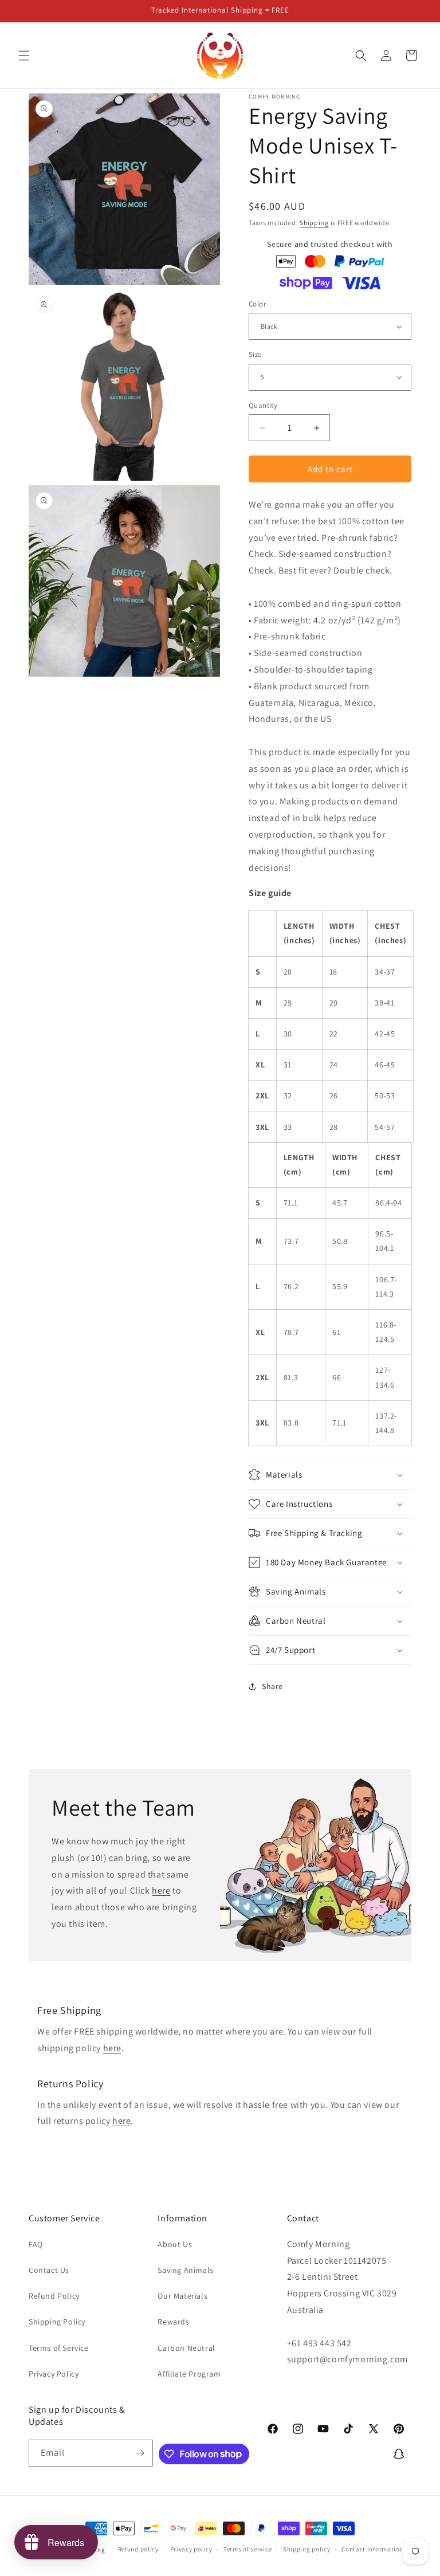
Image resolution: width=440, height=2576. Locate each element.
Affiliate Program (189, 2374)
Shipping (314, 223)
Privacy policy (191, 2549)
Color (257, 304)
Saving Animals (185, 2270)
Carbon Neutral (186, 2348)
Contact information (372, 2549)
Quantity (263, 405)
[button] (24, 56)
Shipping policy (307, 2549)
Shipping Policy (57, 2322)
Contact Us (49, 2270)
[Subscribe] (140, 2453)
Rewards (173, 2322)
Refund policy (138, 2549)
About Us (175, 2244)
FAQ (36, 2244)
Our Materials (182, 2296)
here (161, 1891)
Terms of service (247, 2549)
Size (255, 354)
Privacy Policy (54, 2374)
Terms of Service (59, 2348)
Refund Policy (54, 2296)
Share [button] (272, 1686)
